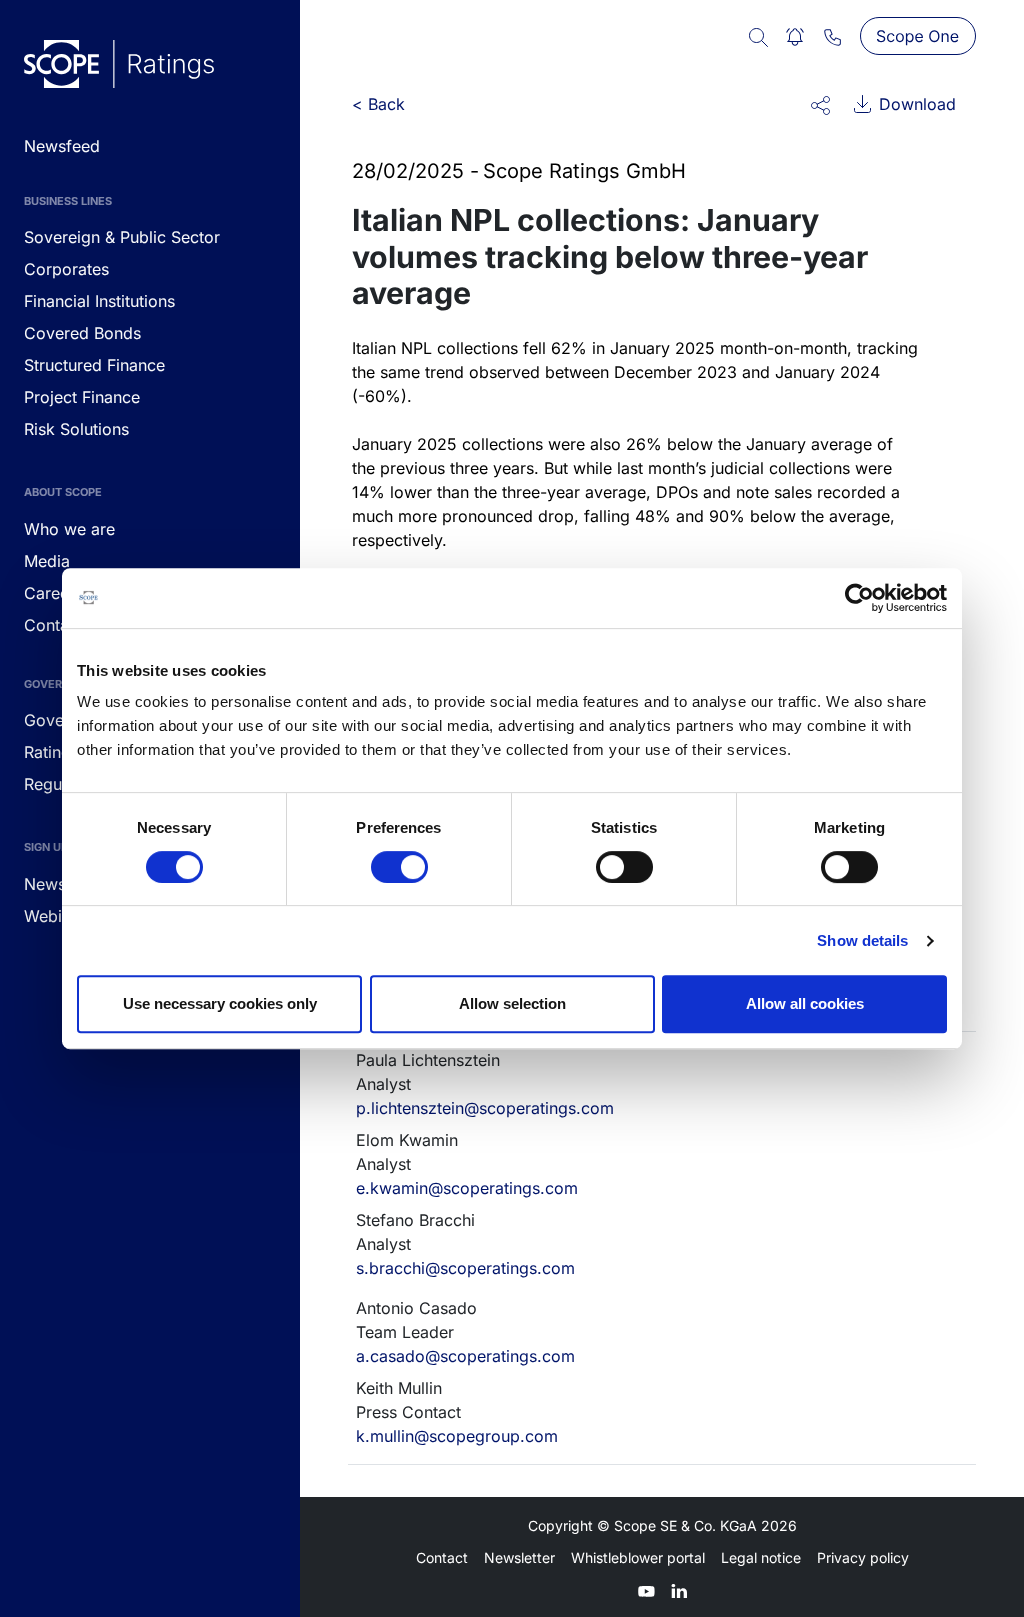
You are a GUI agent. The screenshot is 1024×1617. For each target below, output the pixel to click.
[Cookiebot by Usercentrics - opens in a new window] (859, 598)
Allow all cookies (805, 1003)
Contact (442, 1557)
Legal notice (761, 1557)
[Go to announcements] (119, 64)
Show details (862, 940)
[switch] (399, 867)
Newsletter (519, 1557)
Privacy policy (863, 1557)
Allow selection (512, 1003)
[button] (820, 104)
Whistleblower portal (638, 1557)
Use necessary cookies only (220, 1003)
